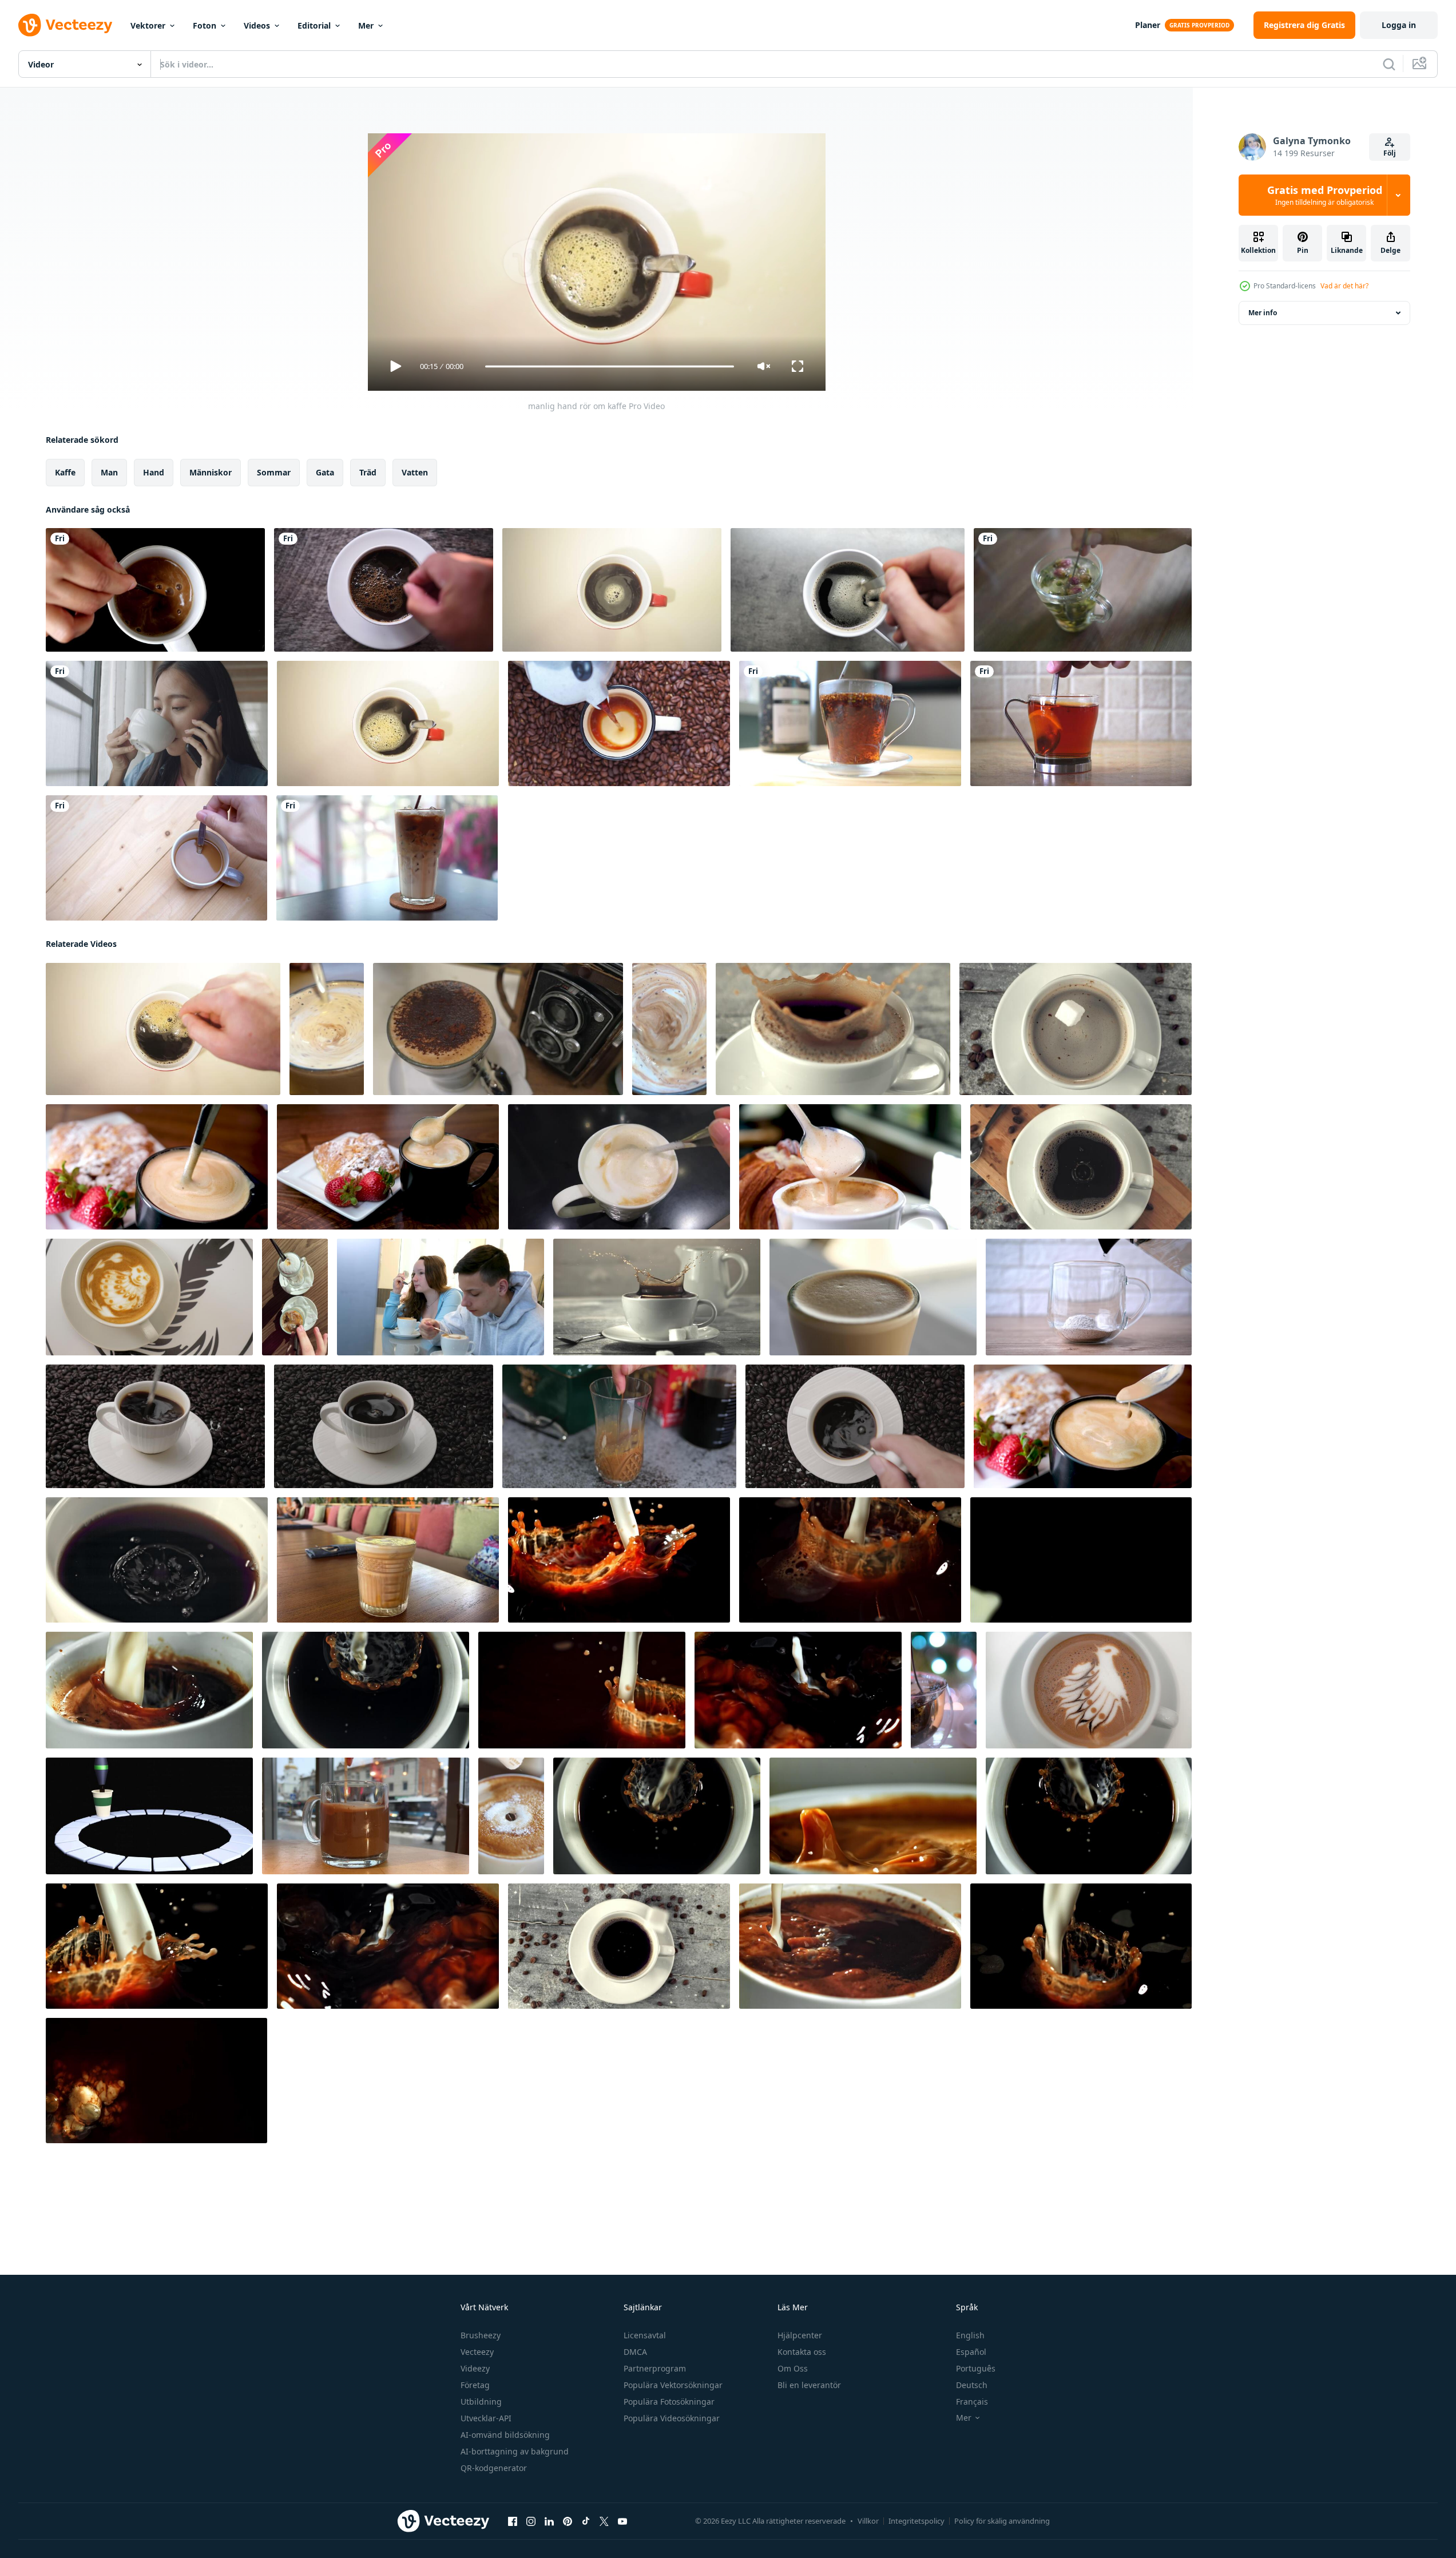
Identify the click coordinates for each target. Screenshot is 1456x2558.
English (970, 2335)
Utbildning (481, 2402)
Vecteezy (477, 2352)
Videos (257, 25)
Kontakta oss (802, 2352)
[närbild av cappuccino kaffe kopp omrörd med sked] (850, 1167)
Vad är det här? (1344, 286)
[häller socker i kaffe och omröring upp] (498, 1029)
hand (154, 472)
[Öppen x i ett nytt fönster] (604, 2521)
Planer (1148, 25)
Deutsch (972, 2385)
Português (976, 2368)
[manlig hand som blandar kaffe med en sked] (848, 590)
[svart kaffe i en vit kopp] (384, 590)
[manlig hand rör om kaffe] (163, 1029)
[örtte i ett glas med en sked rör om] (1083, 590)
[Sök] (1389, 64)
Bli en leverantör (809, 2385)
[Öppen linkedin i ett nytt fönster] (549, 2521)
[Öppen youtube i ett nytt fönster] (622, 2521)
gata (325, 472)
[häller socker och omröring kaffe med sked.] (511, 1816)
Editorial (314, 25)
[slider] (609, 366)
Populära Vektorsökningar (673, 2385)
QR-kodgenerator (494, 2468)
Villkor (868, 2521)
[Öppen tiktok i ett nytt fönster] (586, 2521)
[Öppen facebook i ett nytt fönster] (513, 2521)
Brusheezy (481, 2335)
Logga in (1399, 25)
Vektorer (148, 25)
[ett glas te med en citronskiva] (1081, 723)
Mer (366, 25)
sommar (274, 472)
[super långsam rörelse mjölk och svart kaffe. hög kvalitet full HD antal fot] (619, 1560)
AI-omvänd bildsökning (505, 2435)
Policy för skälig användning (1002, 2521)
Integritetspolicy (917, 2521)
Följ (1390, 153)
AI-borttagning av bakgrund (515, 2451)
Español (971, 2352)
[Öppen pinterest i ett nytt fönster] (568, 2521)
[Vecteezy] (65, 25)
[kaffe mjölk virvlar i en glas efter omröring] (388, 1560)
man (109, 472)
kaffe (65, 472)
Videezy (475, 2368)
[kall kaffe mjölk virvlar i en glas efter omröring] (619, 1426)
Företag (475, 2385)
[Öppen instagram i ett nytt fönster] (531, 2521)
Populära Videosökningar (672, 2418)
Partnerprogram (655, 2368)
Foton (205, 25)
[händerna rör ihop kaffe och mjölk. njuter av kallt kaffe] (387, 858)
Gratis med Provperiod (1325, 195)
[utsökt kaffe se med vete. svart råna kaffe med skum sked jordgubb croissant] (1083, 1426)
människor (211, 472)
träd (368, 472)
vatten (415, 472)
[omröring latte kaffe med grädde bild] (1089, 1690)
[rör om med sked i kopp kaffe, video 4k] (156, 858)
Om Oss (793, 2368)
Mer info (1263, 313)
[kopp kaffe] (612, 590)
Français (972, 2402)
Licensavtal (645, 2335)
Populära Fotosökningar (669, 2402)
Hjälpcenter (800, 2335)
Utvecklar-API (486, 2418)
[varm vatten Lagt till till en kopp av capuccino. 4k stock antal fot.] (1089, 1297)
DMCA (635, 2352)
